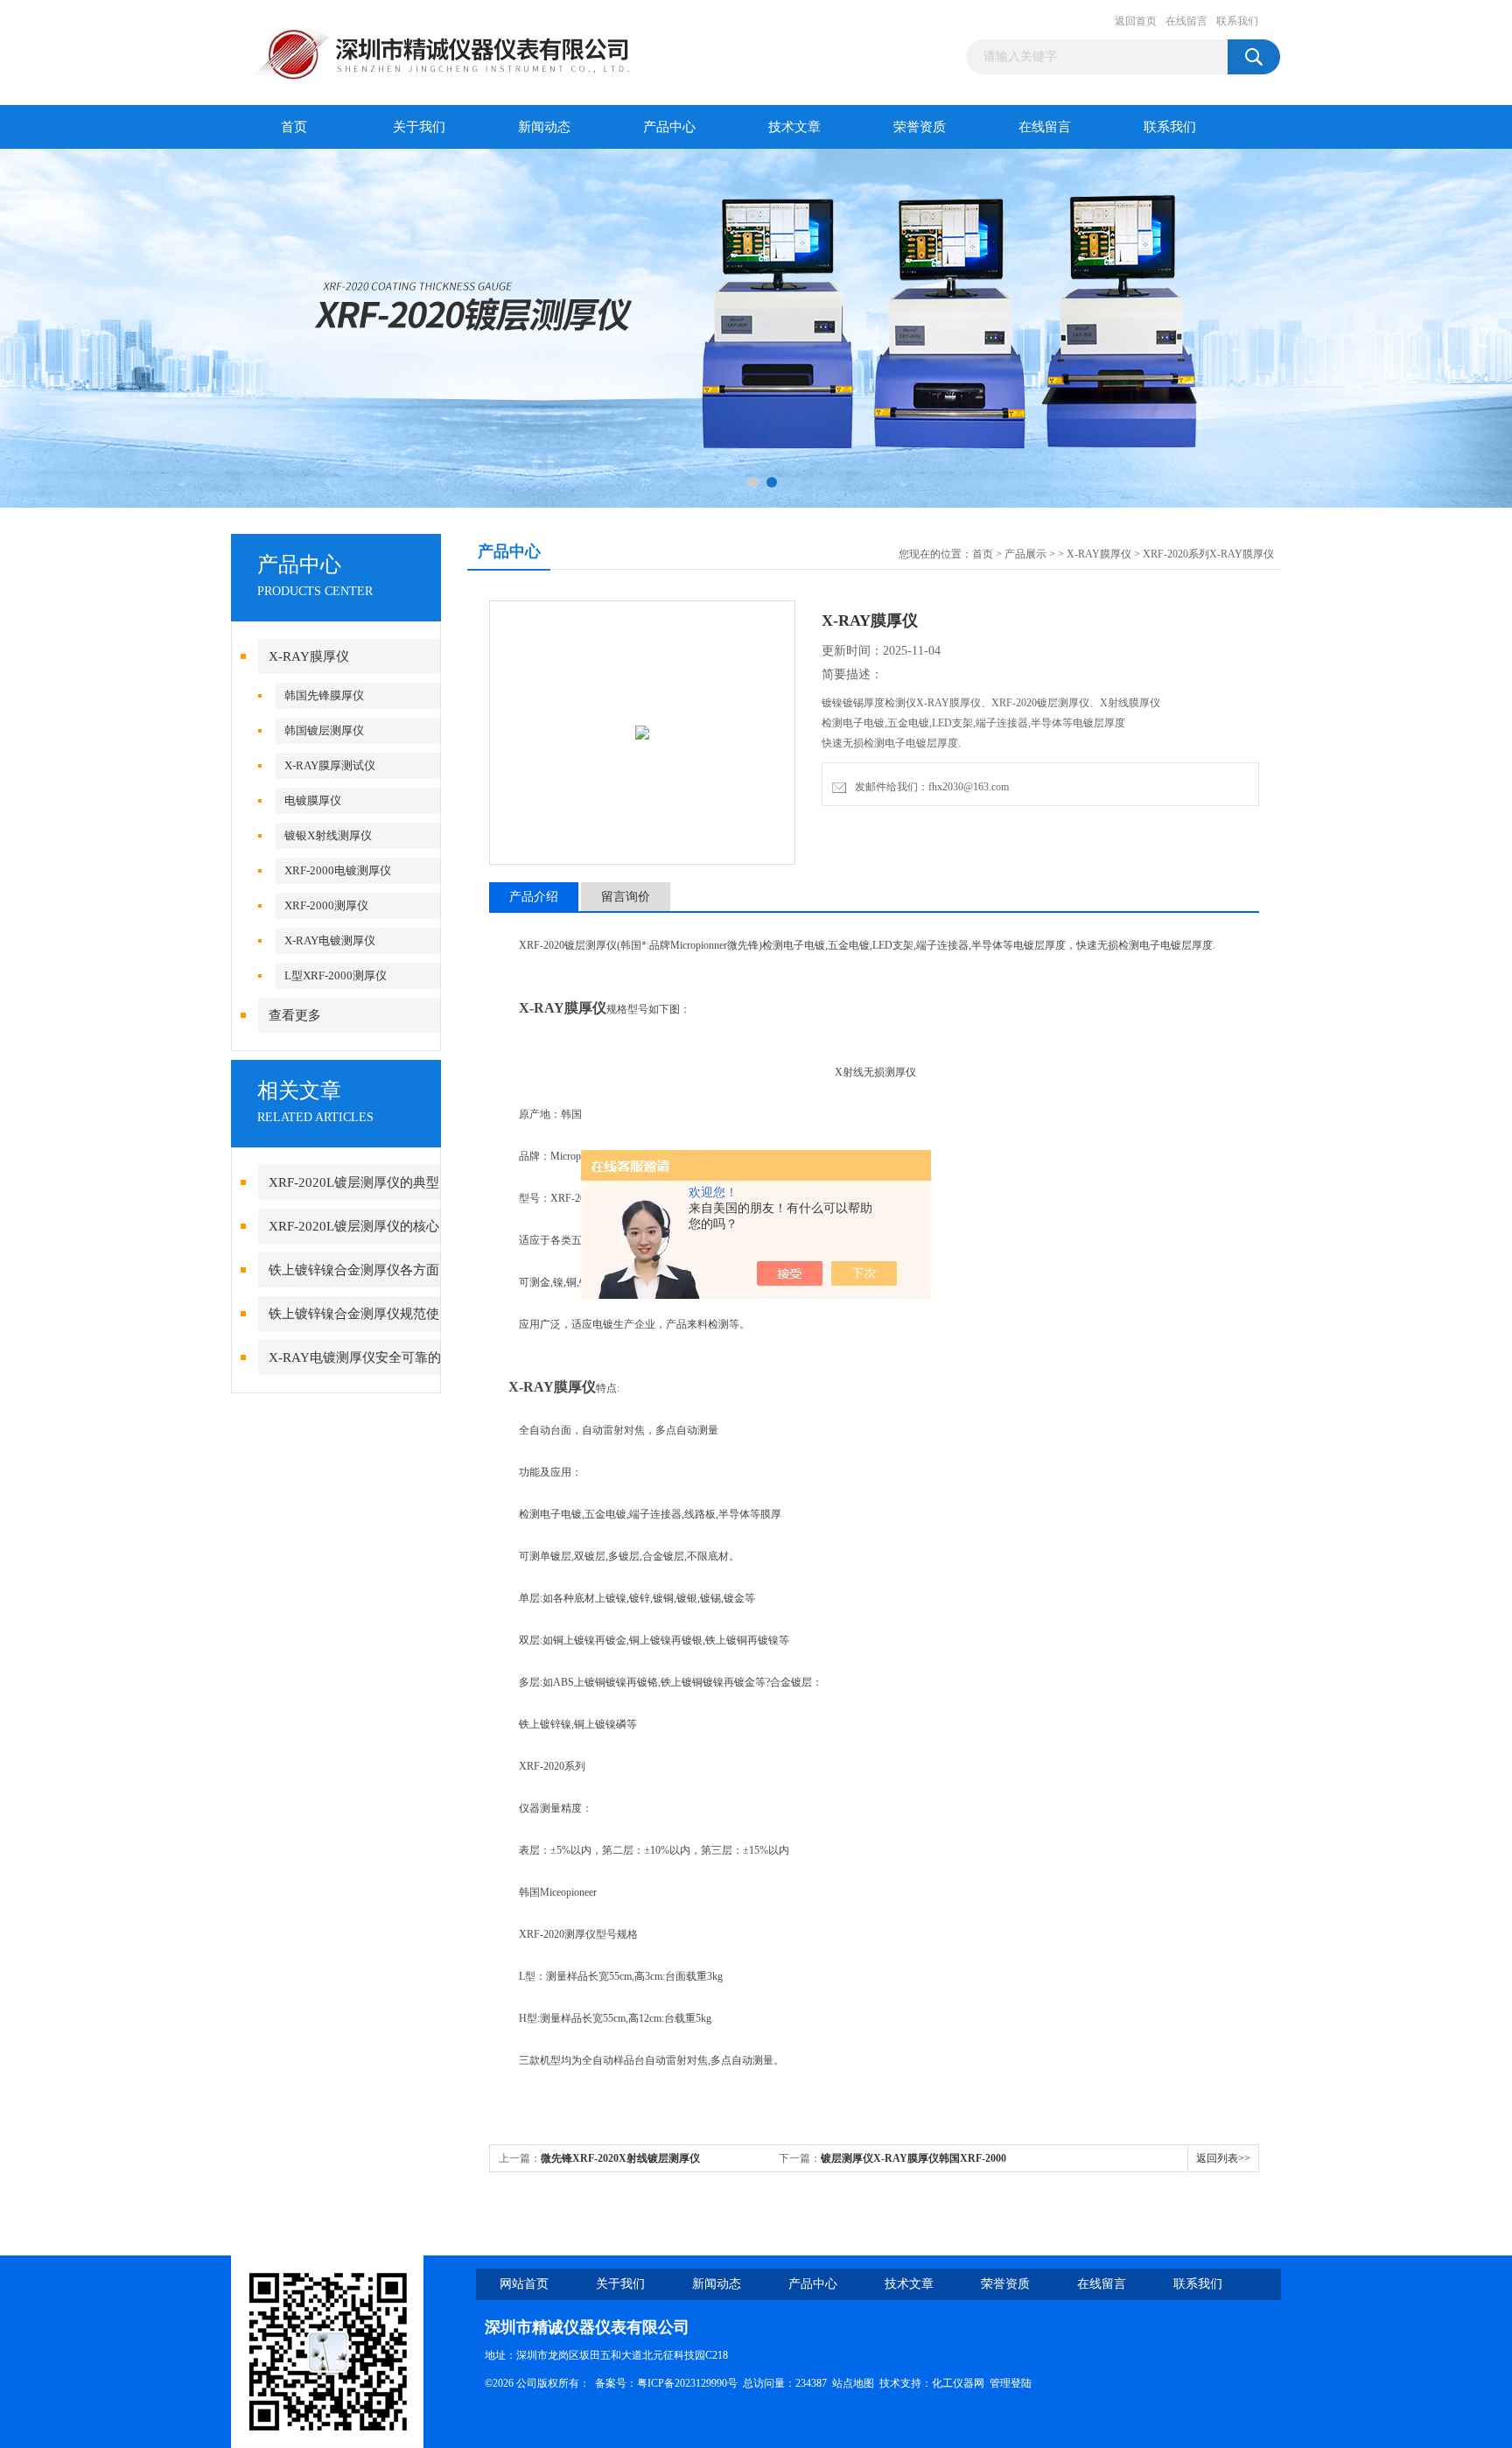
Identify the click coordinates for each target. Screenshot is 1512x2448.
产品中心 (669, 127)
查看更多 (295, 1015)
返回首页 (1136, 21)
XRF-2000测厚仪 (326, 905)
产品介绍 (534, 897)
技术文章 (794, 127)
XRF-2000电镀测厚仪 (338, 870)
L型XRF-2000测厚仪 (336, 975)
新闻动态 (544, 127)
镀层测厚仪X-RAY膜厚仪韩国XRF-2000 (913, 2158)
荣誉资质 (920, 127)
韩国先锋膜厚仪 (324, 695)
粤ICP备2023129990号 (687, 2383)
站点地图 (853, 2383)
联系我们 (1237, 21)
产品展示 (1025, 554)
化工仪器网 (958, 2383)
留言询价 (626, 897)
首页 (294, 127)
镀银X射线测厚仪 (328, 835)
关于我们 (419, 127)
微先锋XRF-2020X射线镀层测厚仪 (620, 2158)
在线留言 (1186, 21)
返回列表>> (1223, 2158)
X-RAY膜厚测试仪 (330, 765)
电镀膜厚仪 (313, 800)
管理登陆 (1011, 2383)
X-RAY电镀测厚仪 (330, 940)
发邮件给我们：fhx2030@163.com (929, 787)
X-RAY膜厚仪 (309, 656)
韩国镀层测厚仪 (324, 730)
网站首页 (524, 2284)
